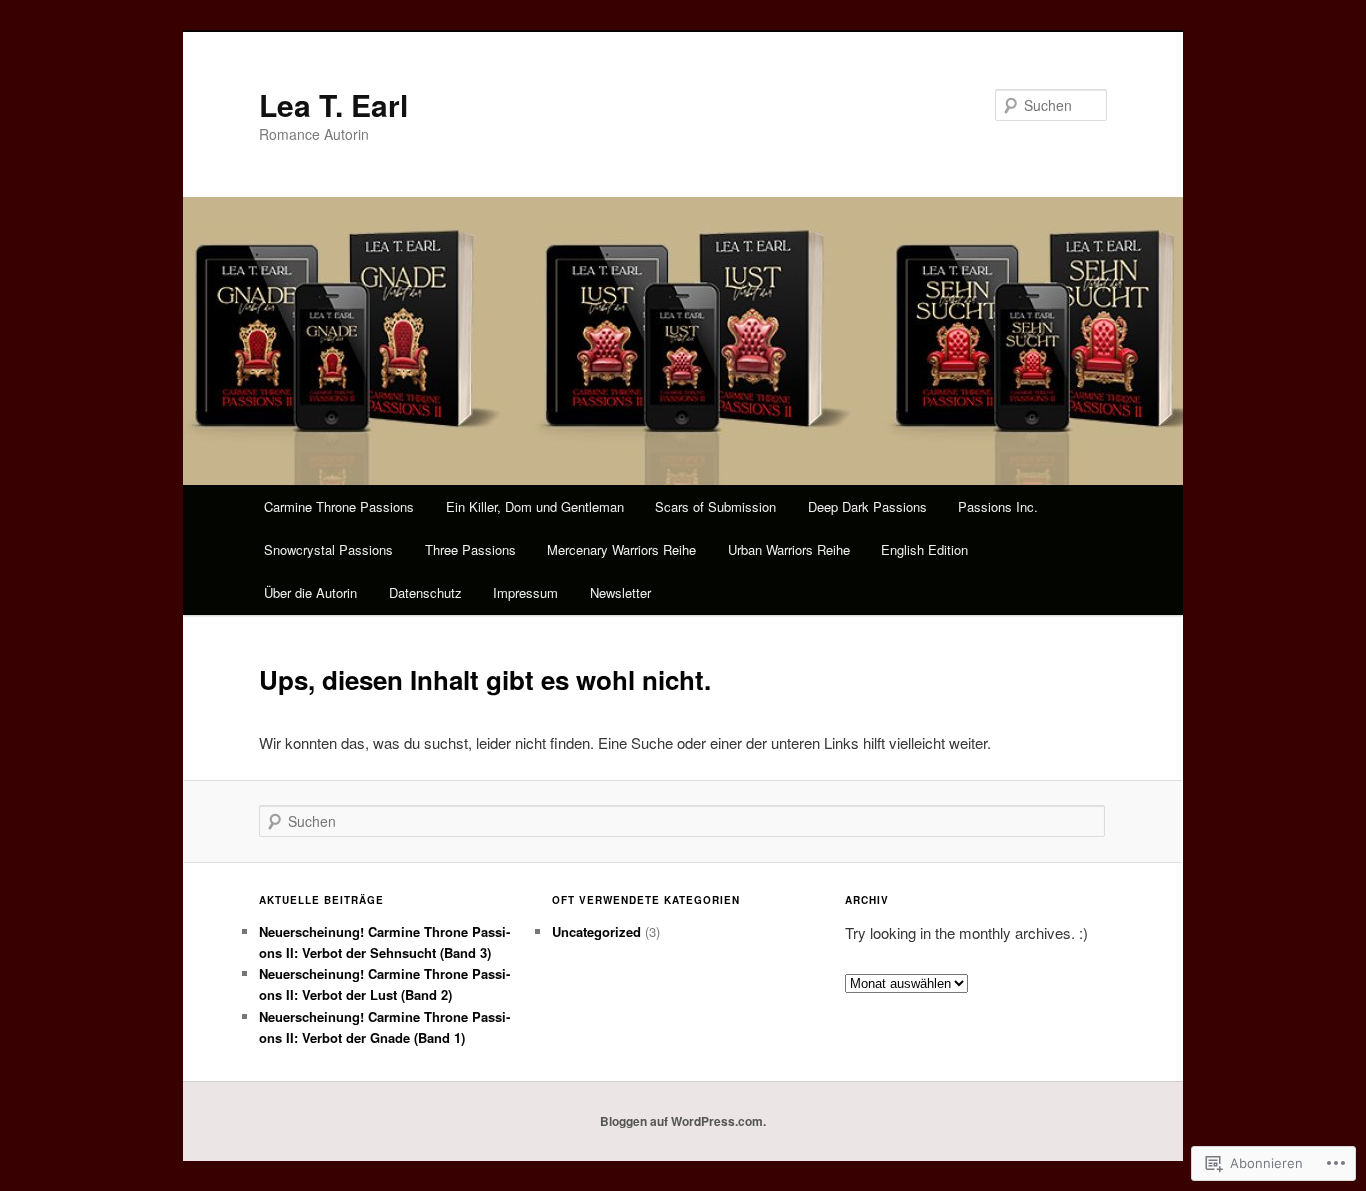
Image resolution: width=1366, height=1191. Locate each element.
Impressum (525, 592)
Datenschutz (425, 592)
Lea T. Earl (333, 104)
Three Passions (470, 549)
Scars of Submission (715, 506)
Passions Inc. (998, 506)
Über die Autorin (310, 592)
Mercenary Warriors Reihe (621, 549)
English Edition (924, 549)
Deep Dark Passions (867, 506)
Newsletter (620, 592)
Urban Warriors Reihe (789, 549)
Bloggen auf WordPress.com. (683, 1121)
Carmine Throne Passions (339, 506)
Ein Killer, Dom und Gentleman (535, 506)
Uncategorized (596, 931)
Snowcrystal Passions (328, 549)
